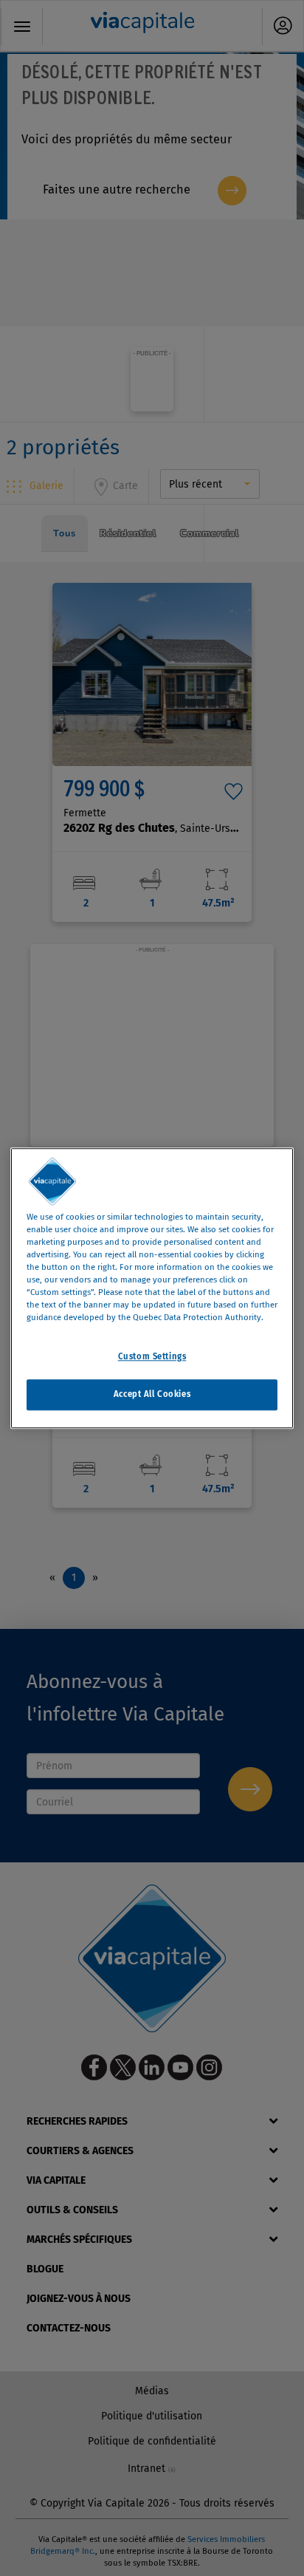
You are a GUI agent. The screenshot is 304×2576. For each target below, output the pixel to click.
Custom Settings (152, 1356)
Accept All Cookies (152, 1394)
